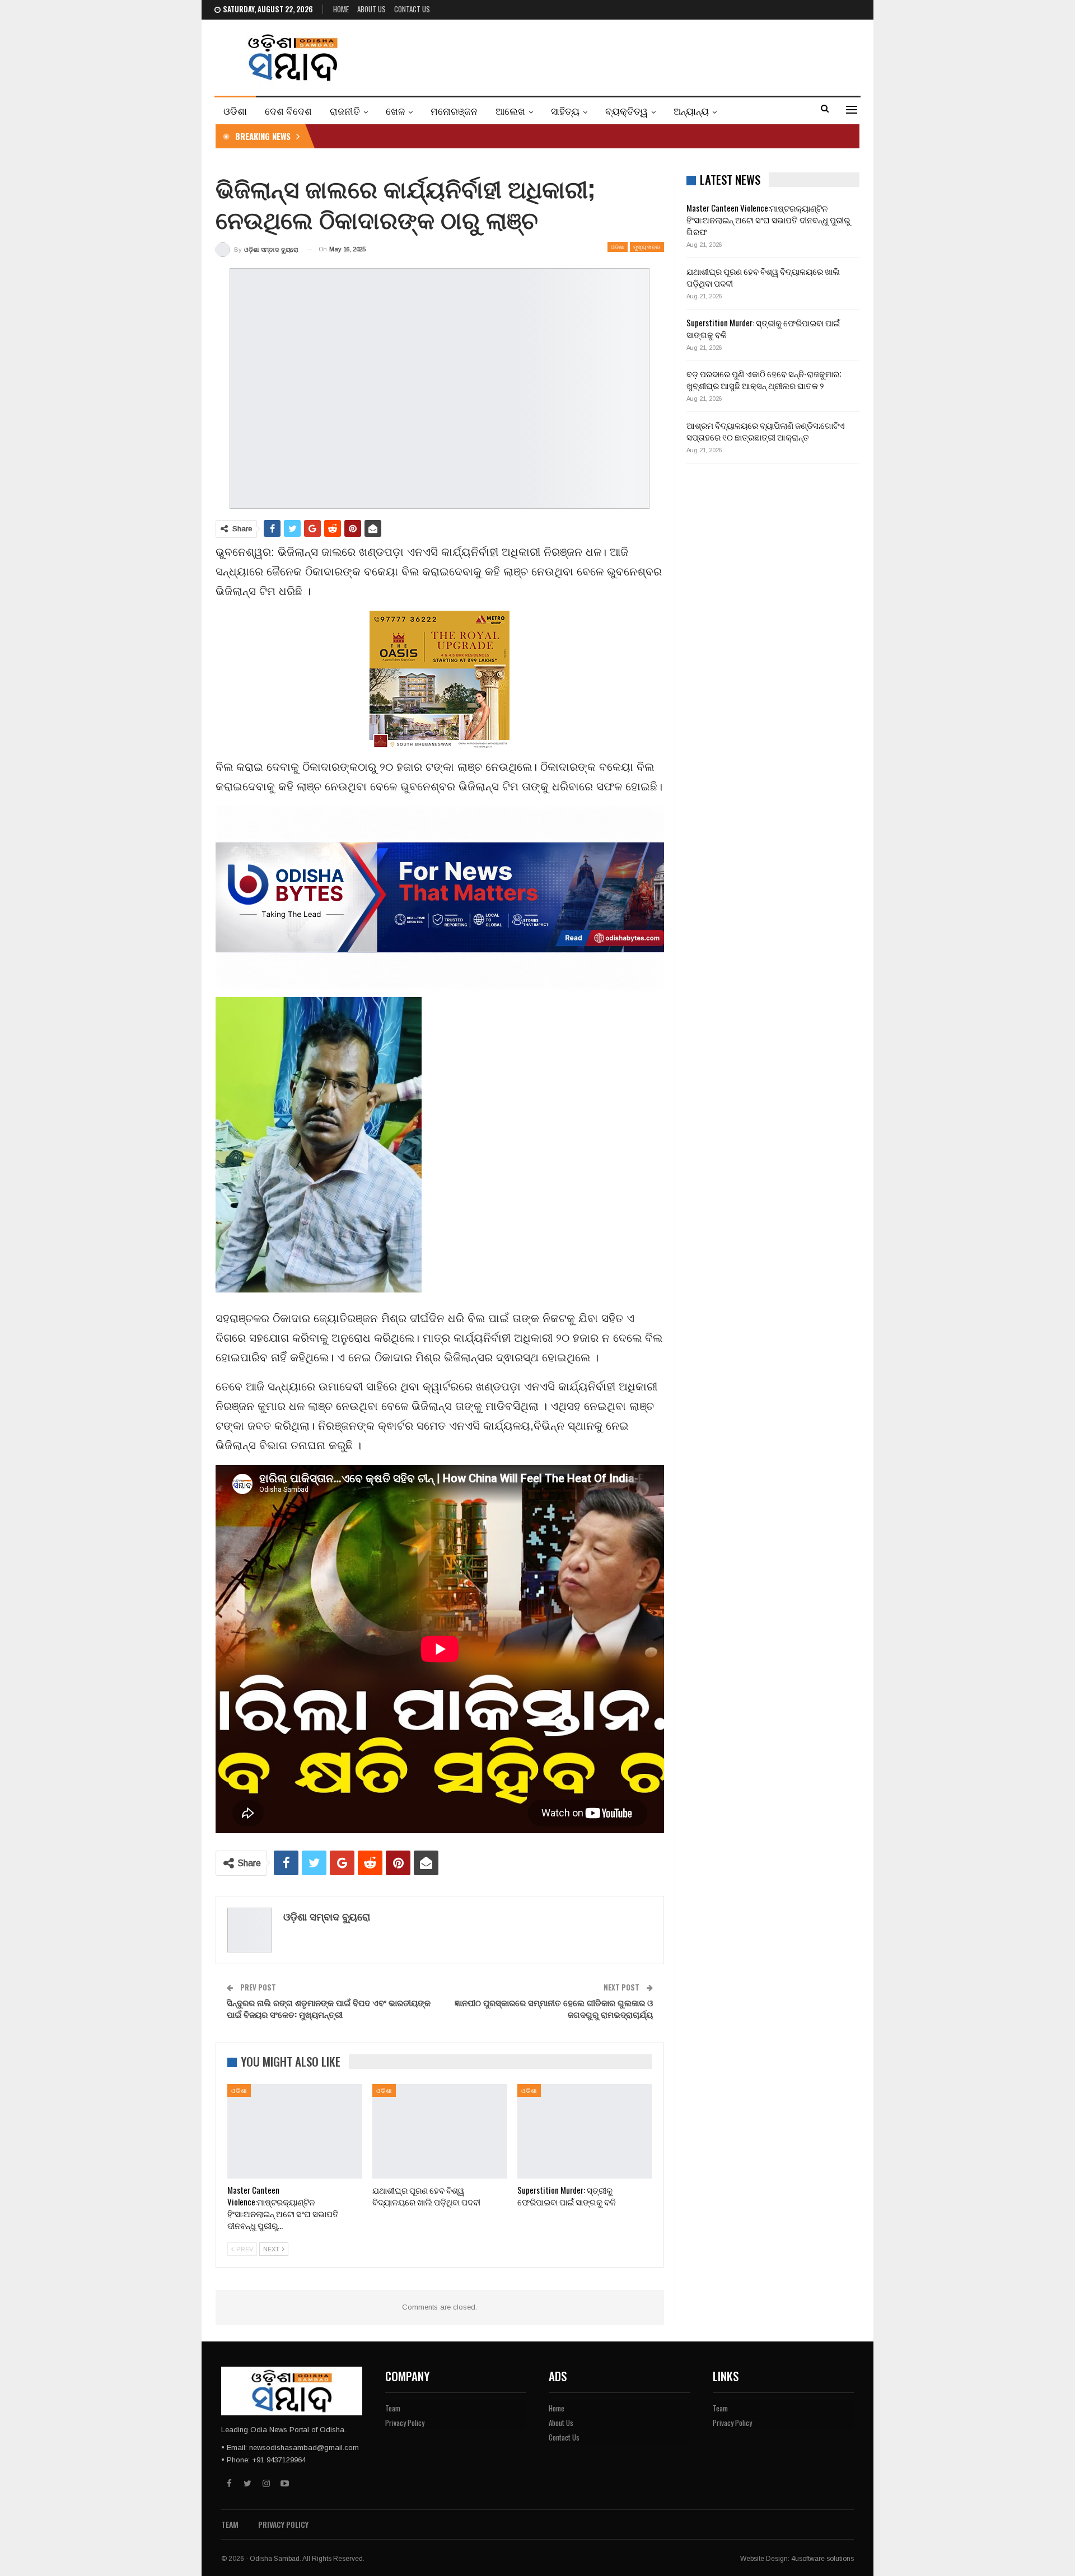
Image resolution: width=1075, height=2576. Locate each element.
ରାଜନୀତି (345, 111)
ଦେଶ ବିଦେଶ (288, 111)
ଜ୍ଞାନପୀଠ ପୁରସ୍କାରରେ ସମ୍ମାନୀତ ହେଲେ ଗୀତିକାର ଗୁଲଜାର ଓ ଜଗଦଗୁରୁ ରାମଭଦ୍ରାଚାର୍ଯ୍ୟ (554, 2008)
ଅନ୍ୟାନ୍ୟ (691, 111)
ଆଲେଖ (510, 111)
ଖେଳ (395, 111)
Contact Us (412, 9)
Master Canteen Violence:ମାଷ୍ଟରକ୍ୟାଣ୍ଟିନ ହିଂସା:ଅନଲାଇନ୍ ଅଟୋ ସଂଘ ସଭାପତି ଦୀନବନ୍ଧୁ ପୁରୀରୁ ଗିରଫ (768, 219)
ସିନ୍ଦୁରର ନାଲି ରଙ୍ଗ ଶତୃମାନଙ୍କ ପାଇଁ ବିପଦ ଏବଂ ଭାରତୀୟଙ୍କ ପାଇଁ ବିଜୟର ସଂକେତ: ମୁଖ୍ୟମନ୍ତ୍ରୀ (329, 2008)
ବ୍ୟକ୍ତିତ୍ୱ (627, 111)
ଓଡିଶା (235, 111)
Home (341, 9)
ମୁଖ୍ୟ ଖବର (647, 247)
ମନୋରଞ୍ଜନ (454, 111)
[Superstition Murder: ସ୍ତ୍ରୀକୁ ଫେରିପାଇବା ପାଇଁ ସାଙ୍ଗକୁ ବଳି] (585, 2131)
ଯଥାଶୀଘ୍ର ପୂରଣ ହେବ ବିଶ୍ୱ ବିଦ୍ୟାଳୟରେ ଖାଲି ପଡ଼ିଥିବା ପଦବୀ (763, 277)
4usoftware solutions (822, 2559)
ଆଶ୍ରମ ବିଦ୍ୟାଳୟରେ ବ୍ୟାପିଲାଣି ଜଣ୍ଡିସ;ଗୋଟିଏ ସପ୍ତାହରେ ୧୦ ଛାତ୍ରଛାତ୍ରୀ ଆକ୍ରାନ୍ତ (766, 431)
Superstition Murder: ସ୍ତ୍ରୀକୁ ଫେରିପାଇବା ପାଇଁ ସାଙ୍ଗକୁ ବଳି (763, 328)
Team (393, 2408)
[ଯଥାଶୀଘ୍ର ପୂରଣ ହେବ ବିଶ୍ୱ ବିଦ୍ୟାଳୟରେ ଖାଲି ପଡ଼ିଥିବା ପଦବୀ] (440, 2131)
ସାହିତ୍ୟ (565, 111)
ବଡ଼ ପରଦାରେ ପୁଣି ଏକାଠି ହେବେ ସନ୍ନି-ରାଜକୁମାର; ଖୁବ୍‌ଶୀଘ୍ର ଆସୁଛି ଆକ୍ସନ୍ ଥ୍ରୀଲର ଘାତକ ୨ (764, 379)
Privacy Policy (405, 2423)
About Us (371, 9)
